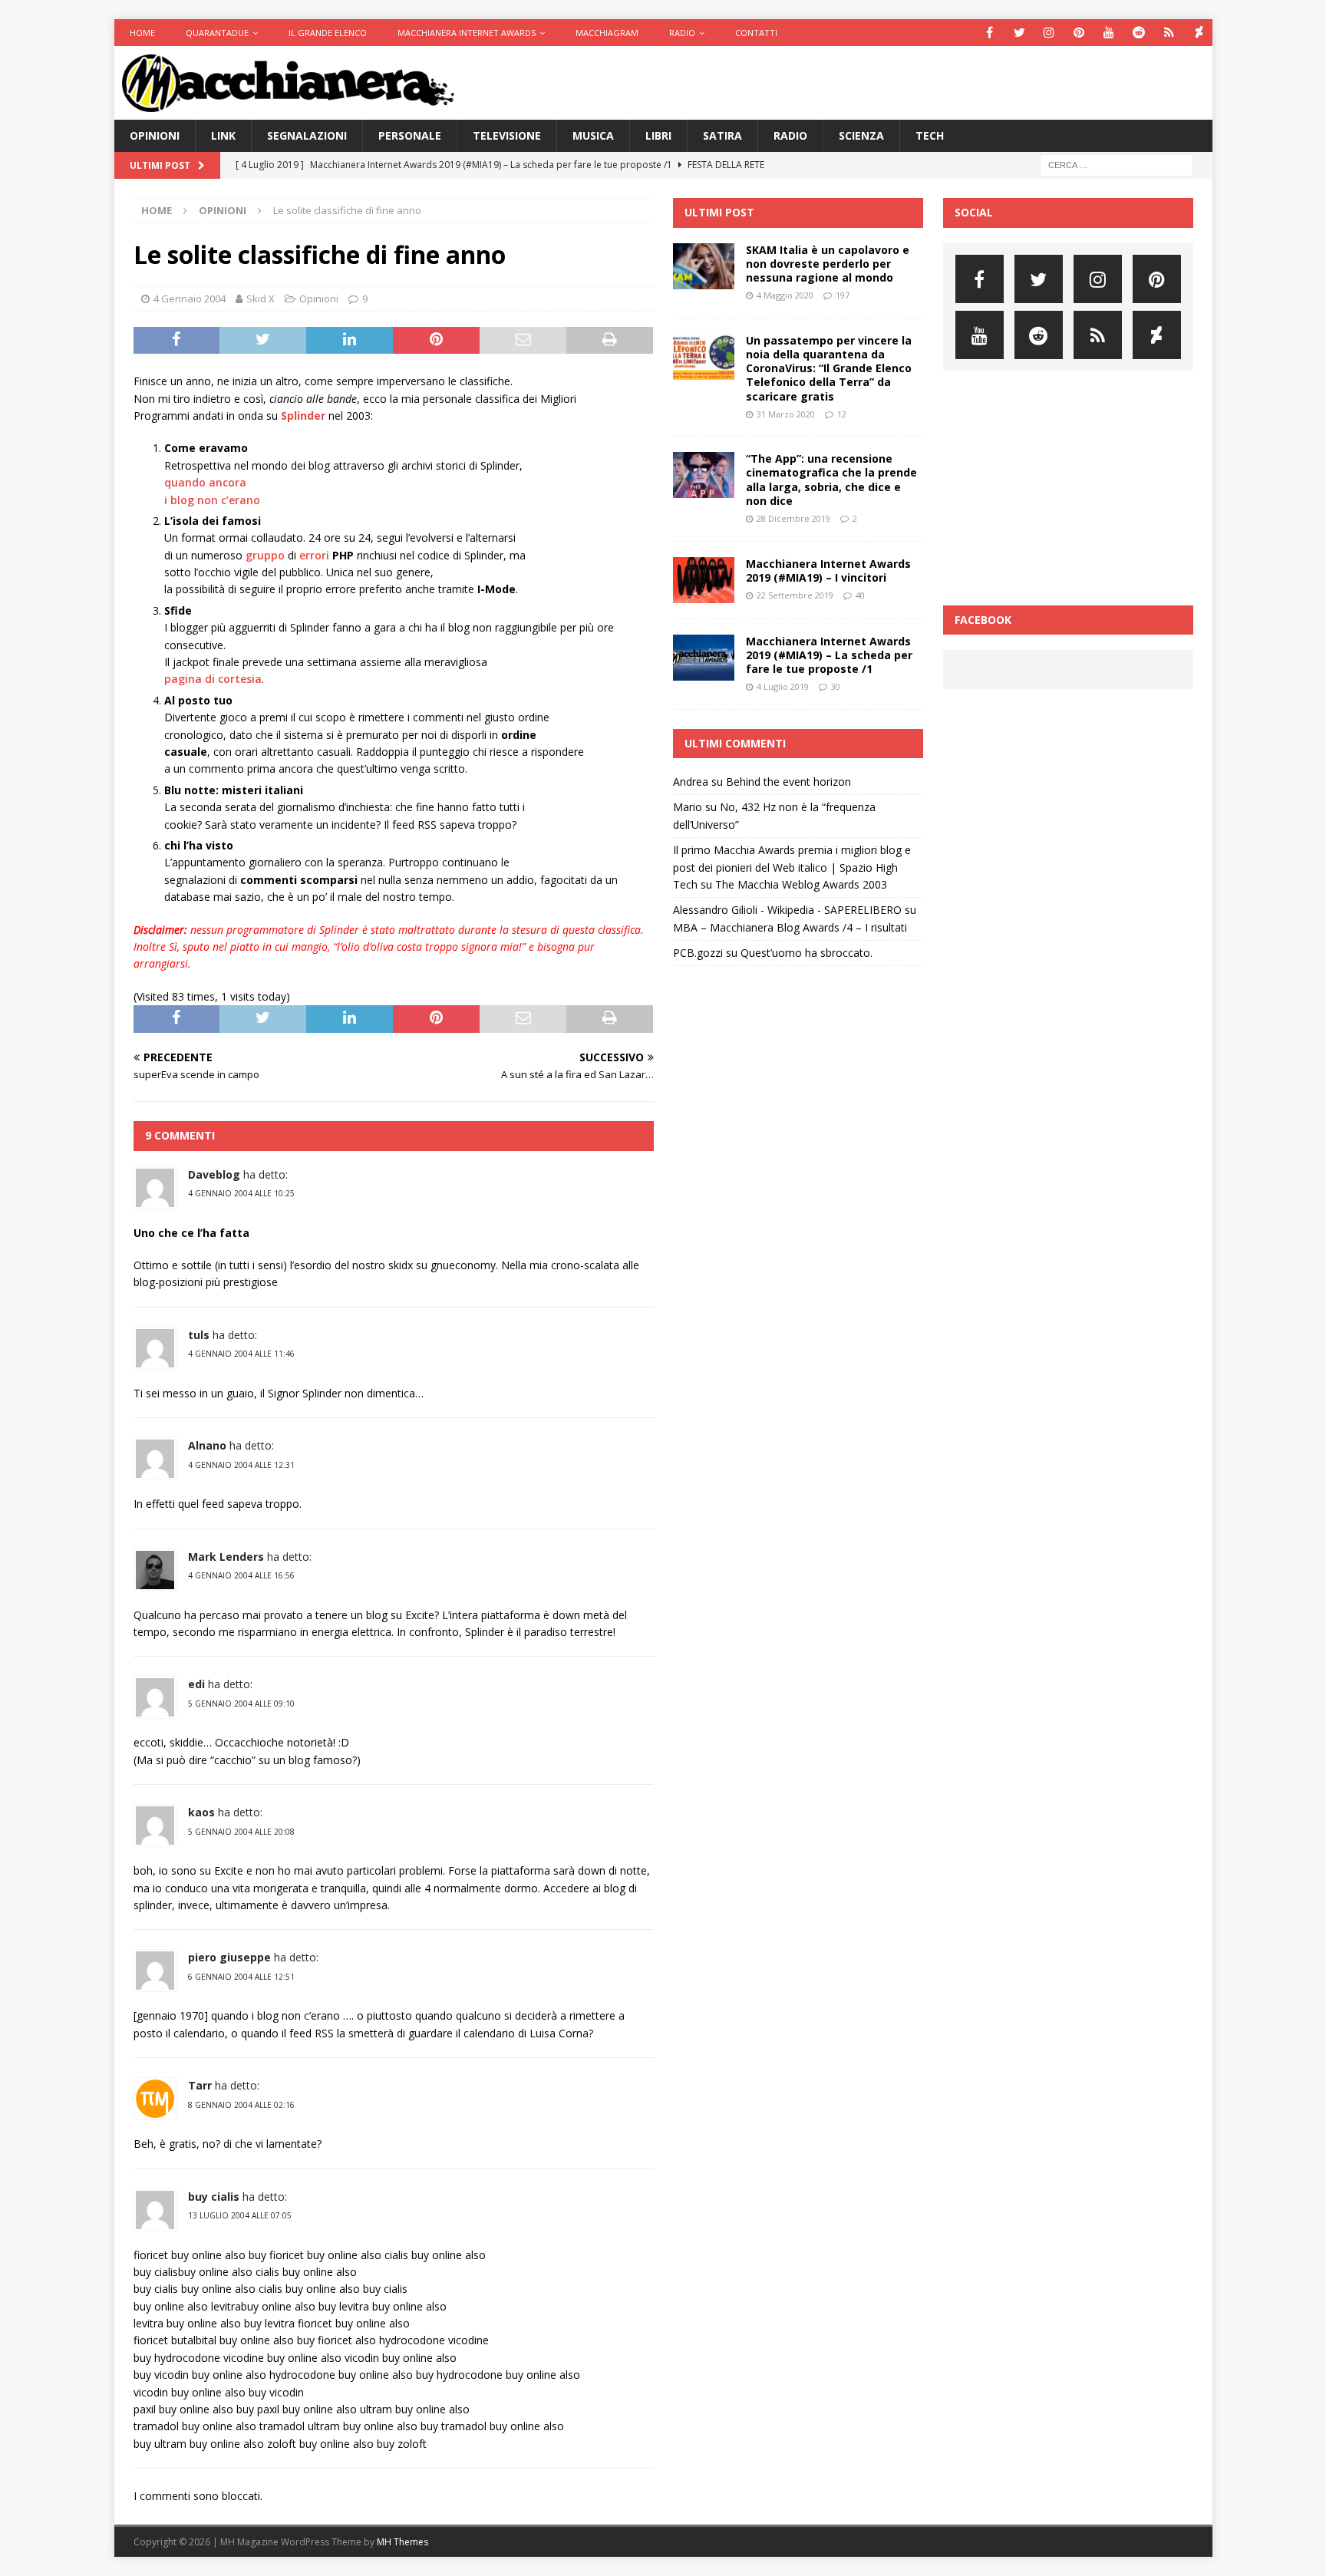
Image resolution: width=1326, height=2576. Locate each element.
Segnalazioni (307, 135)
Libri (658, 135)
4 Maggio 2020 (785, 295)
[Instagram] (1049, 33)
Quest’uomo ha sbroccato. (806, 953)
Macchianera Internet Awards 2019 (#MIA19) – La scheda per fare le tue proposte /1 (829, 655)
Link (223, 135)
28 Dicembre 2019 (793, 518)
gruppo (265, 555)
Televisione (507, 135)
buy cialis (214, 2197)
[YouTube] (1109, 33)
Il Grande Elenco (328, 33)
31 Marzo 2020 (786, 414)
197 (843, 295)
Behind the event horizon (788, 782)
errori (314, 555)
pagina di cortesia (213, 679)
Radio (682, 33)
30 (836, 686)
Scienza (861, 135)
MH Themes (402, 2542)
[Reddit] (1139, 33)
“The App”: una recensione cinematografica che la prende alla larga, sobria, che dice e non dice (831, 480)
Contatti (756, 33)
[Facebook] (990, 33)
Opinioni (155, 135)
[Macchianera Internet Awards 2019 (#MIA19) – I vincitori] (704, 580)
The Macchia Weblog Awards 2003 (801, 884)
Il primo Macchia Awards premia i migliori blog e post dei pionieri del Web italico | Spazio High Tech (792, 867)
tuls (199, 1335)
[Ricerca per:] (1117, 165)
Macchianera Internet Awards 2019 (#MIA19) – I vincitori (828, 571)
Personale (410, 135)
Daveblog (214, 1174)
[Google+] (1169, 33)
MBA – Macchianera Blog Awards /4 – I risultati (790, 927)
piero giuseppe (229, 1957)
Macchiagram (607, 33)
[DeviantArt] (1199, 33)
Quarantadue (217, 33)
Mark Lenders (226, 1557)
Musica (593, 135)
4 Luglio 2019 (783, 686)
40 (860, 595)
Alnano (207, 1445)
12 (842, 414)
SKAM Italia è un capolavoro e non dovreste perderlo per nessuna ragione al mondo (828, 264)
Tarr (200, 2085)
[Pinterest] (1079, 33)
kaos (201, 1812)
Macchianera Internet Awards (467, 33)
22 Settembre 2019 (795, 595)
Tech (930, 135)
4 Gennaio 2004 (190, 298)
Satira (722, 135)
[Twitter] (1019, 33)
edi (196, 1684)
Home (142, 33)
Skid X (261, 298)
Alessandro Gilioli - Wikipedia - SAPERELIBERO (787, 910)
